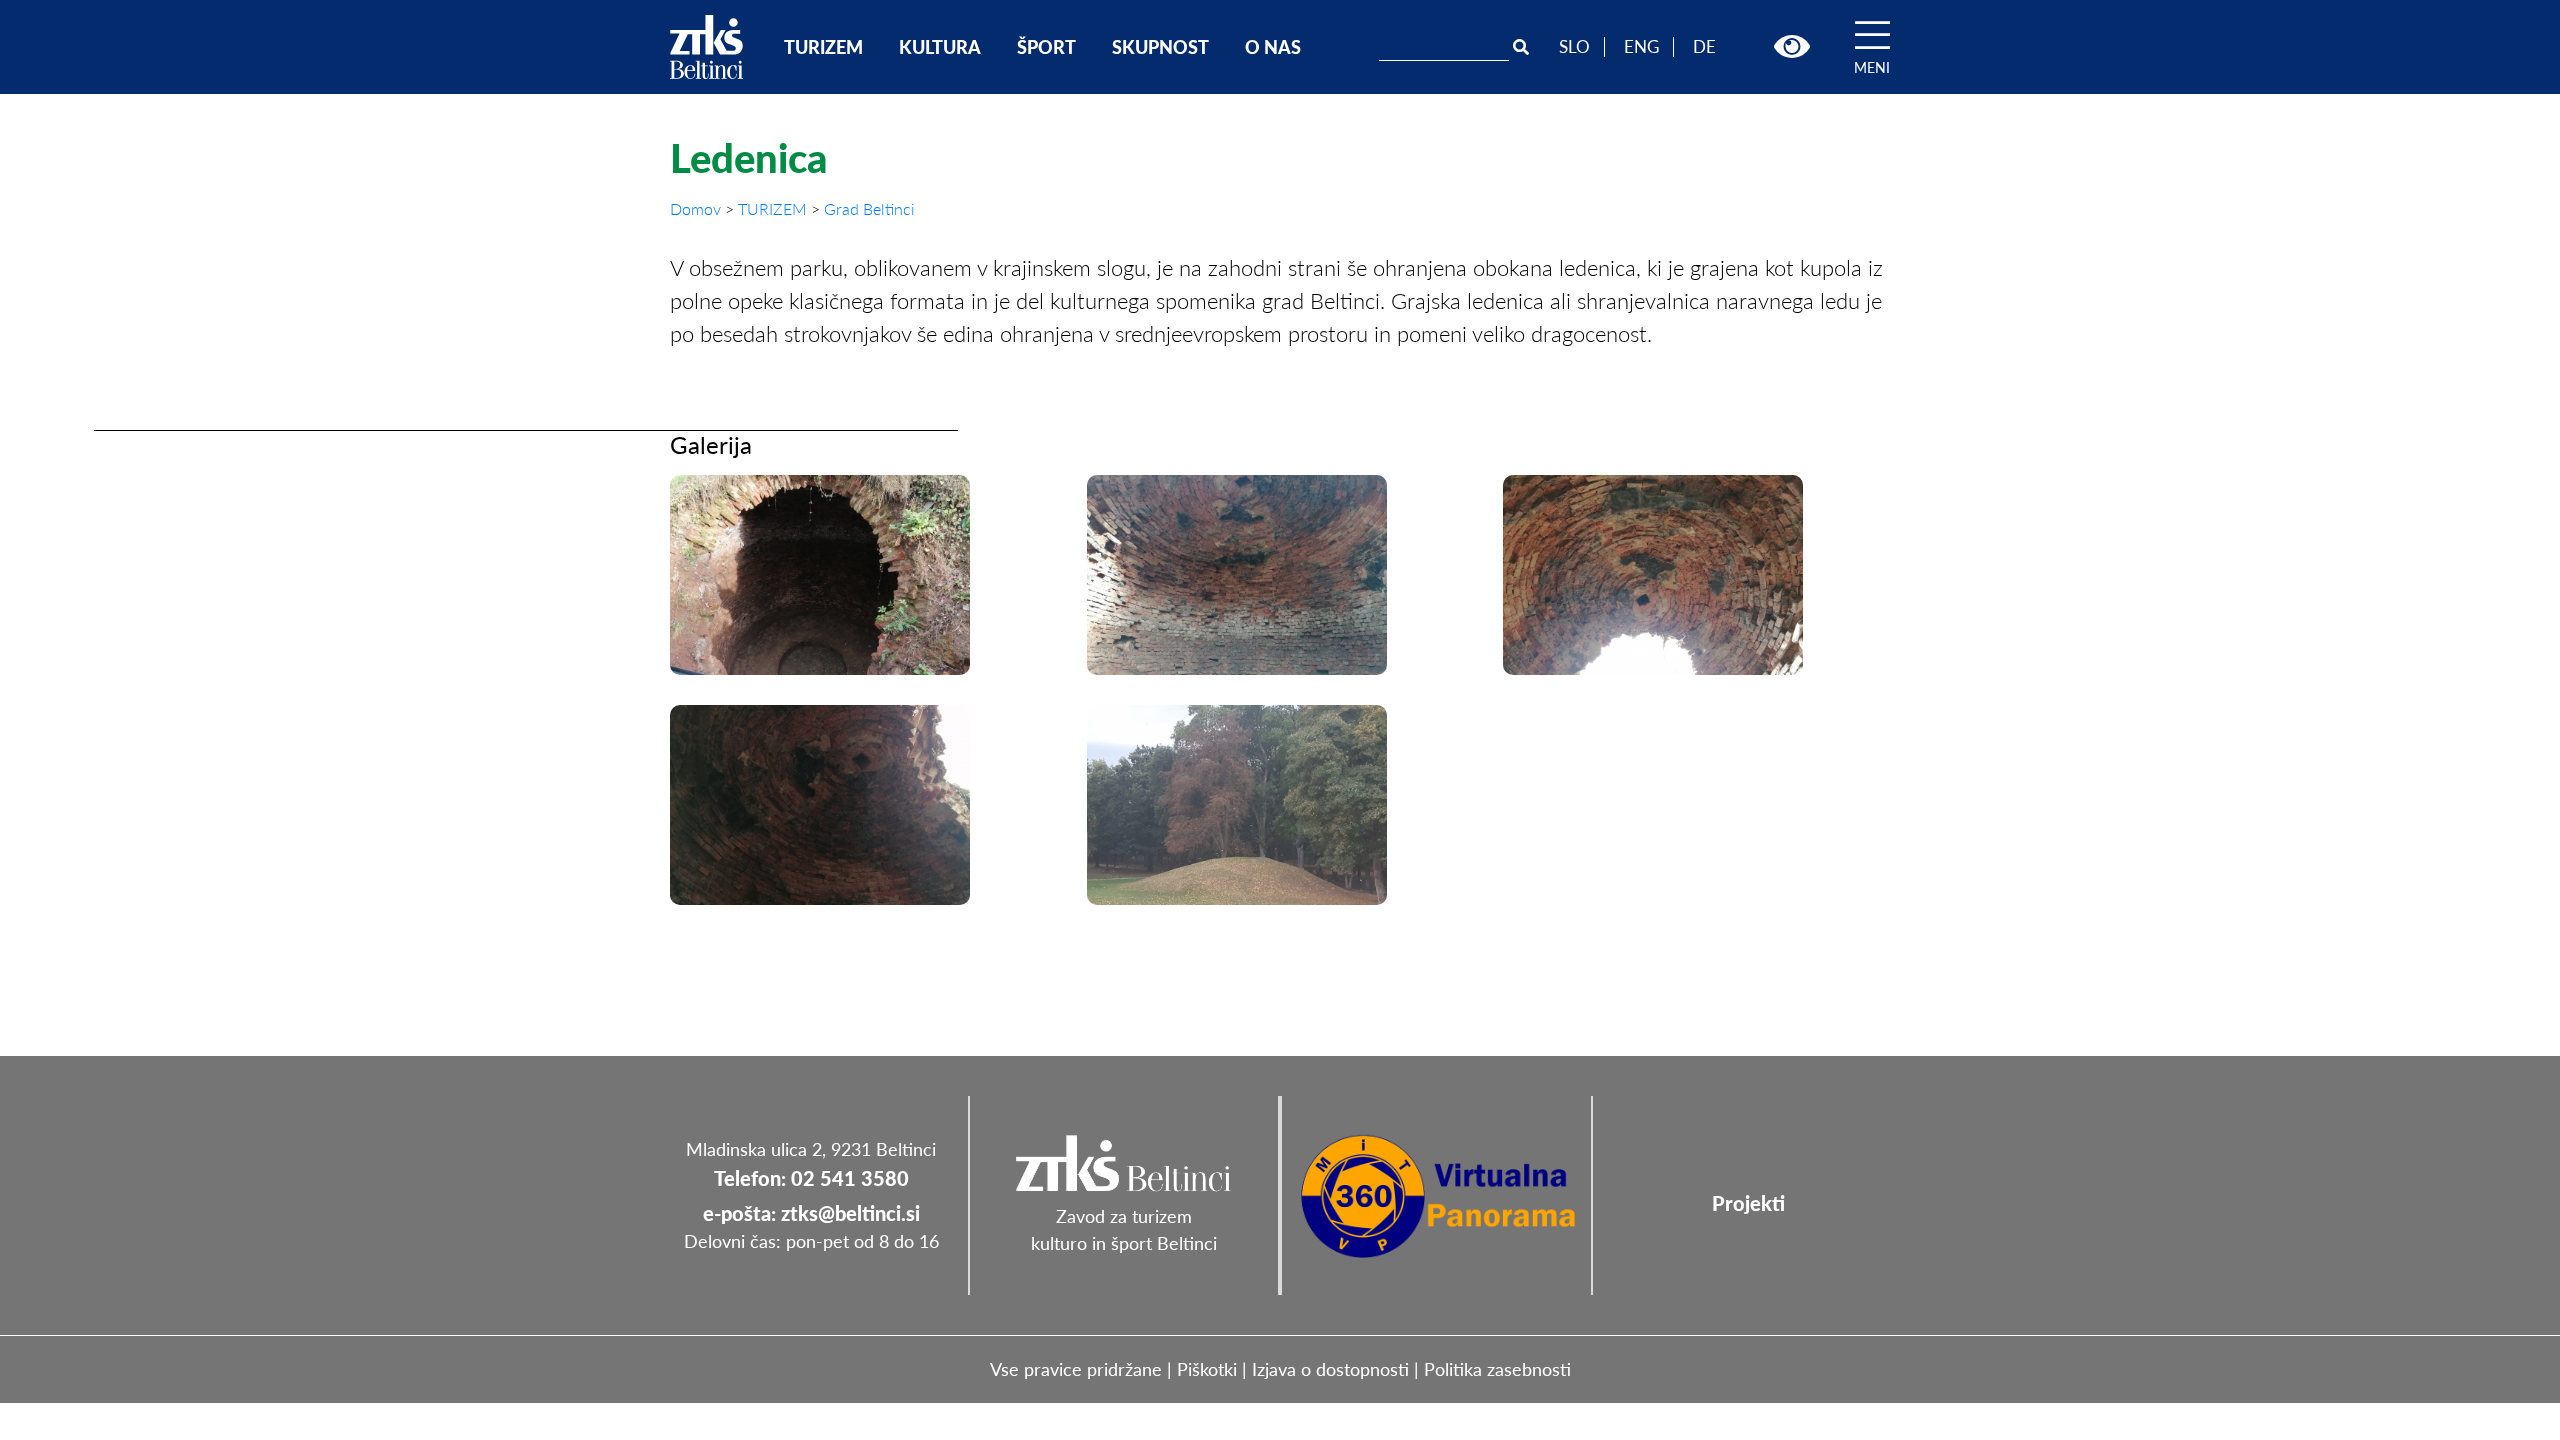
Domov (697, 208)
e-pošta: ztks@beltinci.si (811, 1213)
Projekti (1748, 1203)
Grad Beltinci (869, 208)
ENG (1641, 46)
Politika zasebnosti (1497, 1369)
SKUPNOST (1160, 47)
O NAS (1273, 47)
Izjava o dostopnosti (1330, 1369)
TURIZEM (823, 47)
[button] (1792, 47)
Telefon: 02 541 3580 (811, 1178)
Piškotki (1207, 1369)
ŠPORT (1046, 47)
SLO (1574, 46)
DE (1704, 46)
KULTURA (940, 47)
